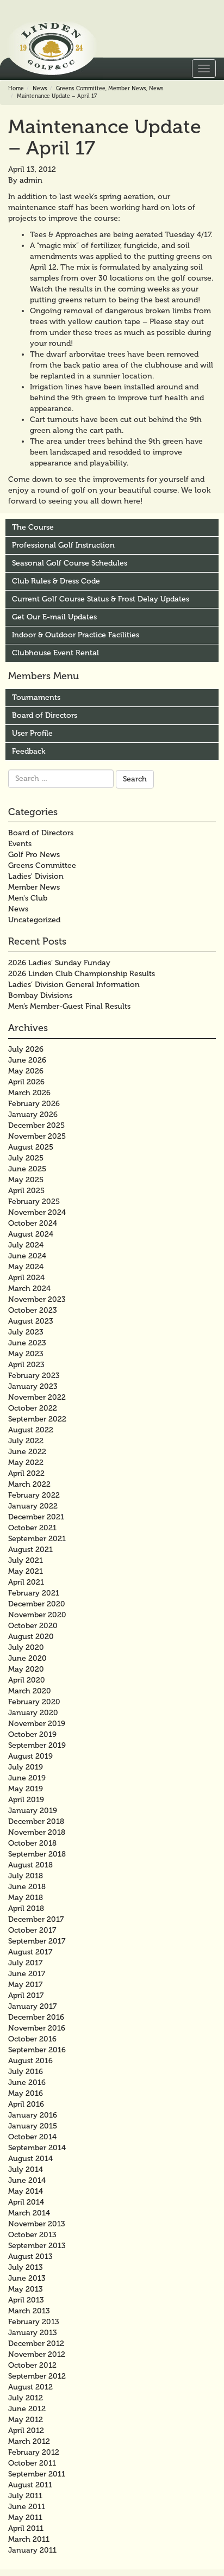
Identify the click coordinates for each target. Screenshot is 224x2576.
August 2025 (31, 1147)
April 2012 (26, 2431)
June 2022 (27, 1452)
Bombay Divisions (40, 995)
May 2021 (26, 1571)
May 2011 (25, 2518)
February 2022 (34, 1495)
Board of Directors (45, 715)
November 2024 (37, 1212)
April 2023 (26, 1365)
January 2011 (32, 2550)
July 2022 (26, 1441)
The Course (33, 527)
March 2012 (29, 2441)
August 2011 (30, 2485)
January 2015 (33, 2126)
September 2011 (37, 2474)
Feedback (29, 751)
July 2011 (25, 2496)
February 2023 (34, 1376)
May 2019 (26, 1789)
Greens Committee (81, 89)
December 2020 (37, 1604)
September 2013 (37, 2246)
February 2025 (34, 1202)
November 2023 (37, 1299)
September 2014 (37, 2148)
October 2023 (33, 1310)
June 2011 (27, 2507)
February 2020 (34, 1702)
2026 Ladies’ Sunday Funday (59, 963)
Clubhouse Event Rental (55, 653)
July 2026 (26, 1049)
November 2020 (37, 1615)
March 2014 (29, 2213)
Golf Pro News (34, 855)
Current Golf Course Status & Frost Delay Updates (101, 599)
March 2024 (29, 1289)
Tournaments (36, 697)
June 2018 (27, 1887)
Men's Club (28, 898)
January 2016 (33, 2115)
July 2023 (26, 1332)
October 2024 (33, 1223)
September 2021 (37, 1539)
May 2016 (26, 2093)
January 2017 (32, 2006)
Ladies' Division (36, 876)
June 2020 (27, 1658)
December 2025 (36, 1125)
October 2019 (32, 1734)
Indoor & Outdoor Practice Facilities (76, 635)
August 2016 (30, 2061)
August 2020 (31, 1637)
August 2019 (30, 1756)
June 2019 (27, 1778)
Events (20, 844)
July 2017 (25, 1963)
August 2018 (30, 1865)
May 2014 (26, 2191)
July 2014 (26, 2170)
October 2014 (32, 2137)
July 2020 (26, 1647)
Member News (127, 89)
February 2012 (34, 2452)
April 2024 (26, 1278)
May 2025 (26, 1180)
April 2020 (27, 1680)
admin (31, 180)
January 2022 (33, 1506)
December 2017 (36, 1919)
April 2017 (26, 1995)
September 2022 (37, 1419)
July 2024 (26, 1245)
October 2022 (33, 1408)
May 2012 (26, 2420)
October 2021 (32, 1528)
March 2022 (29, 1484)
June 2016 (27, 2082)
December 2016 (36, 2017)
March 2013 (29, 2311)
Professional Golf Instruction (63, 545)
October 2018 (32, 1843)
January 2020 (33, 1713)
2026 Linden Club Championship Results (82, 974)
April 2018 (26, 1908)
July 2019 (26, 1767)
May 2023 (26, 1354)
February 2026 (34, 1104)
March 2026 (29, 1093)
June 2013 (27, 2278)
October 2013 (32, 2235)
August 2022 (31, 1430)
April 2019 (26, 1800)
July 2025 (26, 1158)
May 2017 (25, 1985)
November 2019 (37, 1724)
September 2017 (37, 1941)
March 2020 (30, 1691)
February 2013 (34, 2322)
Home (16, 89)
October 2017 (32, 1930)
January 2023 (33, 1386)
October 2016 (32, 2039)
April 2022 (26, 1473)
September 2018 (37, 1854)
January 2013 (33, 2333)
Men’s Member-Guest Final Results (69, 1006)
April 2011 (26, 2528)
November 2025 (37, 1136)
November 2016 (37, 2028)
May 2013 (26, 2289)
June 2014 (27, 2180)
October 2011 (32, 2463)
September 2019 (37, 1745)
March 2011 (29, 2539)
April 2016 (26, 2104)
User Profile (32, 733)
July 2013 (26, 2267)
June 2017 (27, 1974)
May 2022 (26, 1463)
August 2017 (30, 1952)
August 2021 (30, 1550)
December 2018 (36, 1821)
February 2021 (34, 1593)
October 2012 (32, 2365)
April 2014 (26, 2202)
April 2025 (26, 1191)
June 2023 (27, 1343)
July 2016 (26, 2072)
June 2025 (27, 1169)
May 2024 (26, 1267)
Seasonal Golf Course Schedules (70, 563)
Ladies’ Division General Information (74, 985)
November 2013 (37, 2224)
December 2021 (36, 1517)
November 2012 (37, 2354)
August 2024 (31, 1234)
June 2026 (27, 1060)
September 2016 (37, 2050)
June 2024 (27, 1256)
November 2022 (37, 1397)
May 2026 (26, 1071)
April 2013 (26, 2300)
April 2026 (26, 1082)
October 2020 (33, 1626)
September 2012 (37, 2376)
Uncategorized (34, 920)
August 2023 (31, 1321)
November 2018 (37, 1832)
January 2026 (33, 1115)
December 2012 (36, 2344)
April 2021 (26, 1582)
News (40, 89)
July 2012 (26, 2398)
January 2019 (33, 1811)
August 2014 (30, 2159)
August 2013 (30, 2257)
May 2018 (26, 1898)
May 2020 (26, 1669)
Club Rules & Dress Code (56, 581)
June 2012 (27, 2409)
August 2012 (30, 2387)
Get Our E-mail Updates (54, 617)
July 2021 (26, 1560)
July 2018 (26, 1876)
